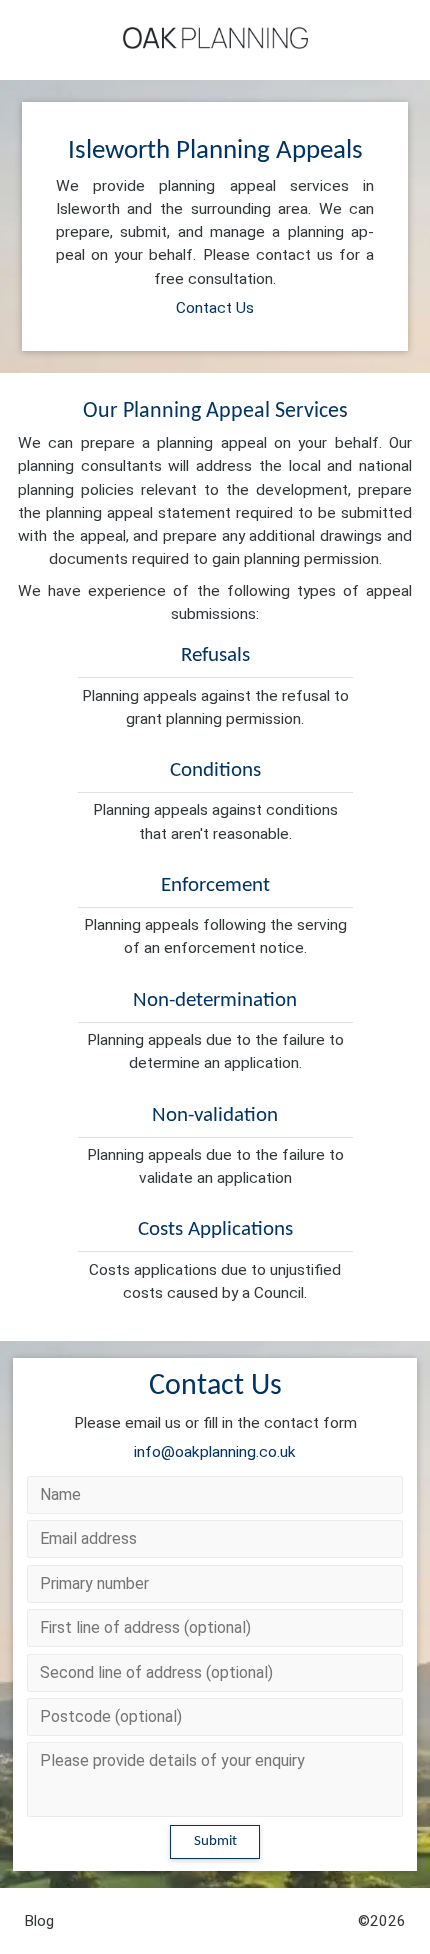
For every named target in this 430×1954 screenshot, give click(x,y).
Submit (215, 1841)
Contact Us (215, 308)
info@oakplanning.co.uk (215, 1452)
